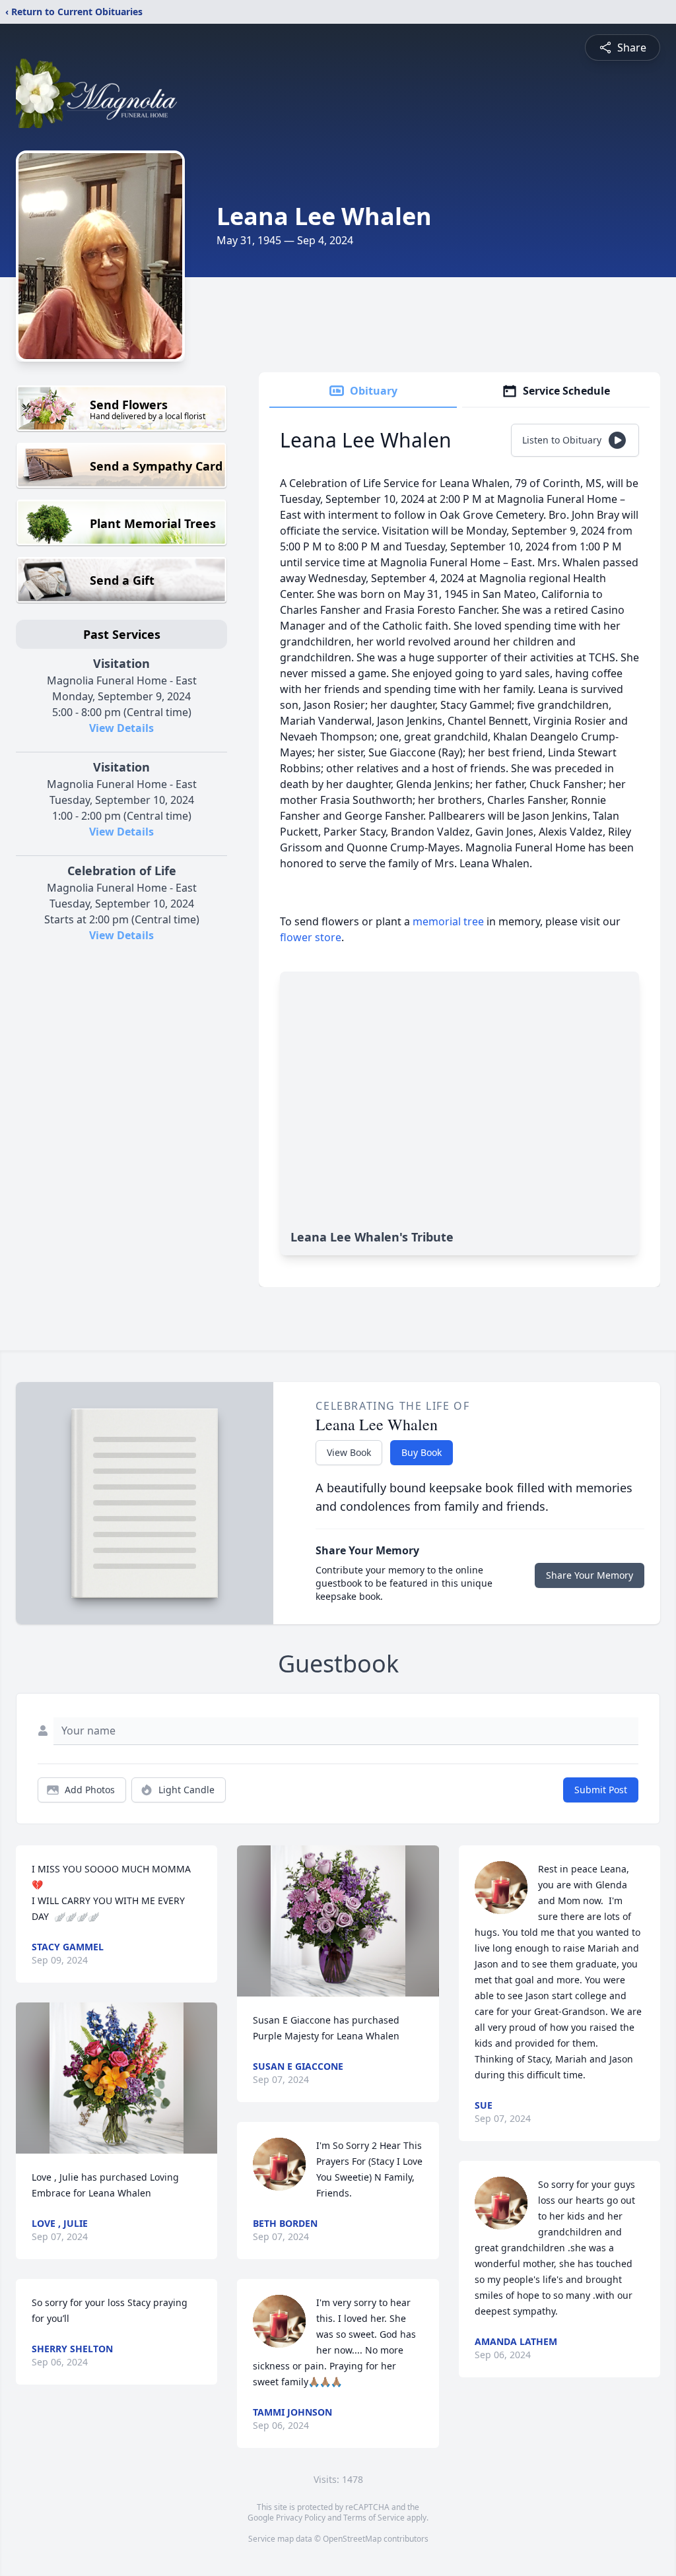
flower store (311, 937)
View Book (349, 1452)
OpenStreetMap (352, 2539)
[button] (117, 2078)
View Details (121, 728)
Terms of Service (374, 2518)
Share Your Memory (590, 1575)
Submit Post (601, 1790)
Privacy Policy (301, 2518)
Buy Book (422, 1452)
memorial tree (448, 921)
